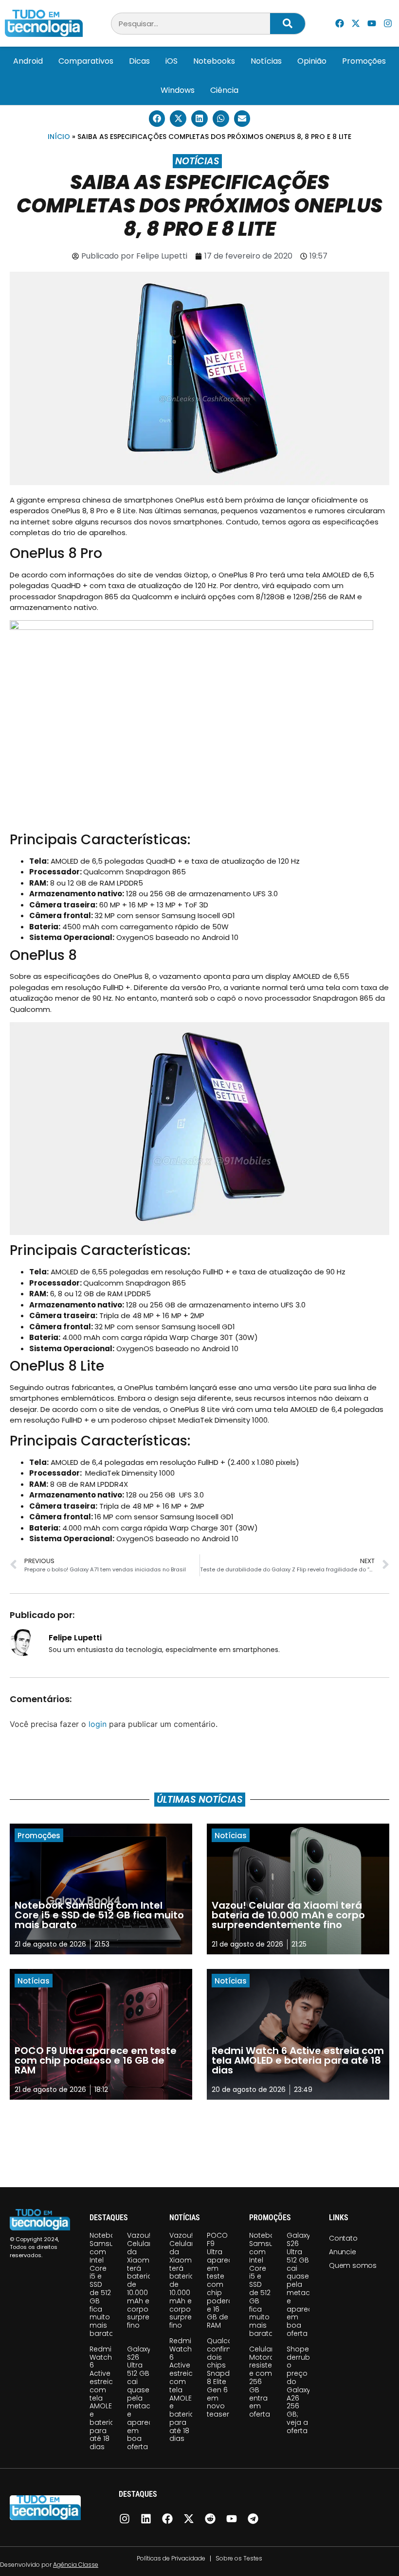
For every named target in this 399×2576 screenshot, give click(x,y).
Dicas (139, 61)
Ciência (224, 90)
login (98, 1724)
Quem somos (353, 2265)
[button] (157, 119)
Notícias (266, 61)
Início (59, 137)
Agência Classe (76, 2565)
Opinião (312, 61)
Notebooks (214, 61)
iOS (172, 61)
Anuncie (343, 2252)
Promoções (364, 61)
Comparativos (86, 61)
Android (28, 61)
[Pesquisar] (288, 24)
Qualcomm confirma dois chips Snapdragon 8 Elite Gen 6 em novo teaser (229, 2377)
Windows (178, 90)
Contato (343, 2238)
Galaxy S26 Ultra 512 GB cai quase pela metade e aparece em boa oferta (142, 2398)
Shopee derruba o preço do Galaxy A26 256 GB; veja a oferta (301, 2390)
